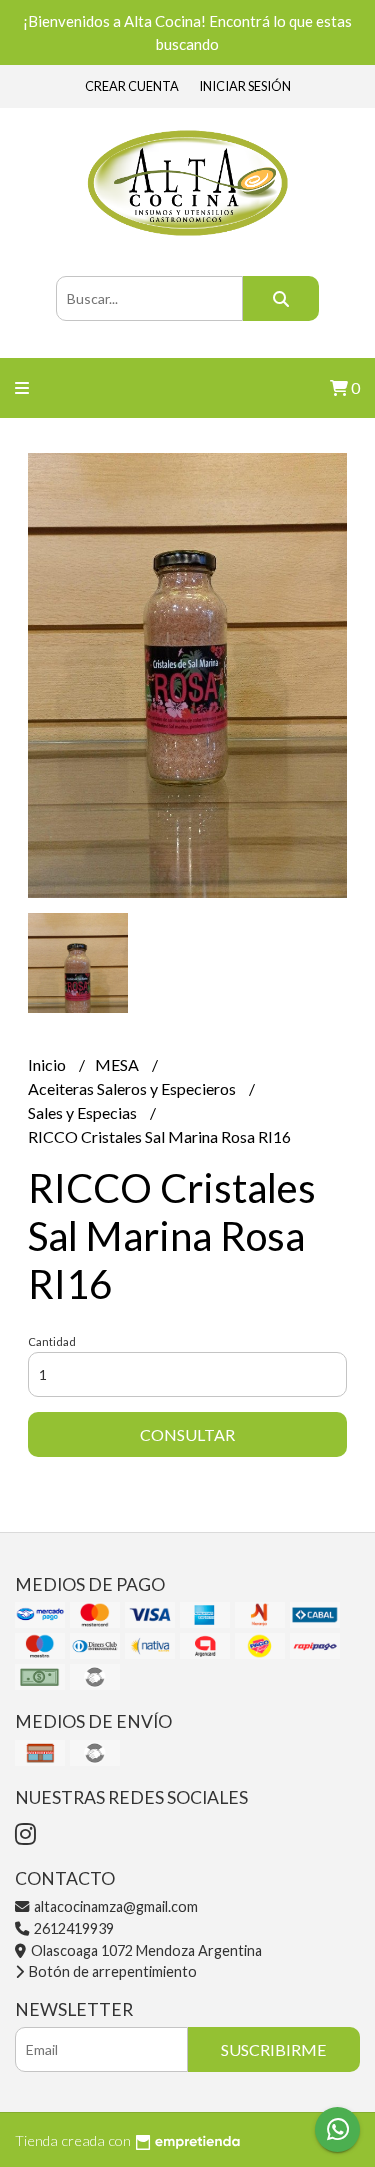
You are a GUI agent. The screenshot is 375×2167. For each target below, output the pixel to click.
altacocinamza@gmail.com (114, 1906)
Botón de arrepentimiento (111, 1971)
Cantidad (52, 1341)
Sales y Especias (84, 1112)
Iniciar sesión (245, 86)
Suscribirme (273, 2049)
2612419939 (72, 1928)
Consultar (187, 1434)
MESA (118, 1064)
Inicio (48, 1064)
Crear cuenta (132, 86)
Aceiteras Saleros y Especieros (133, 1088)
